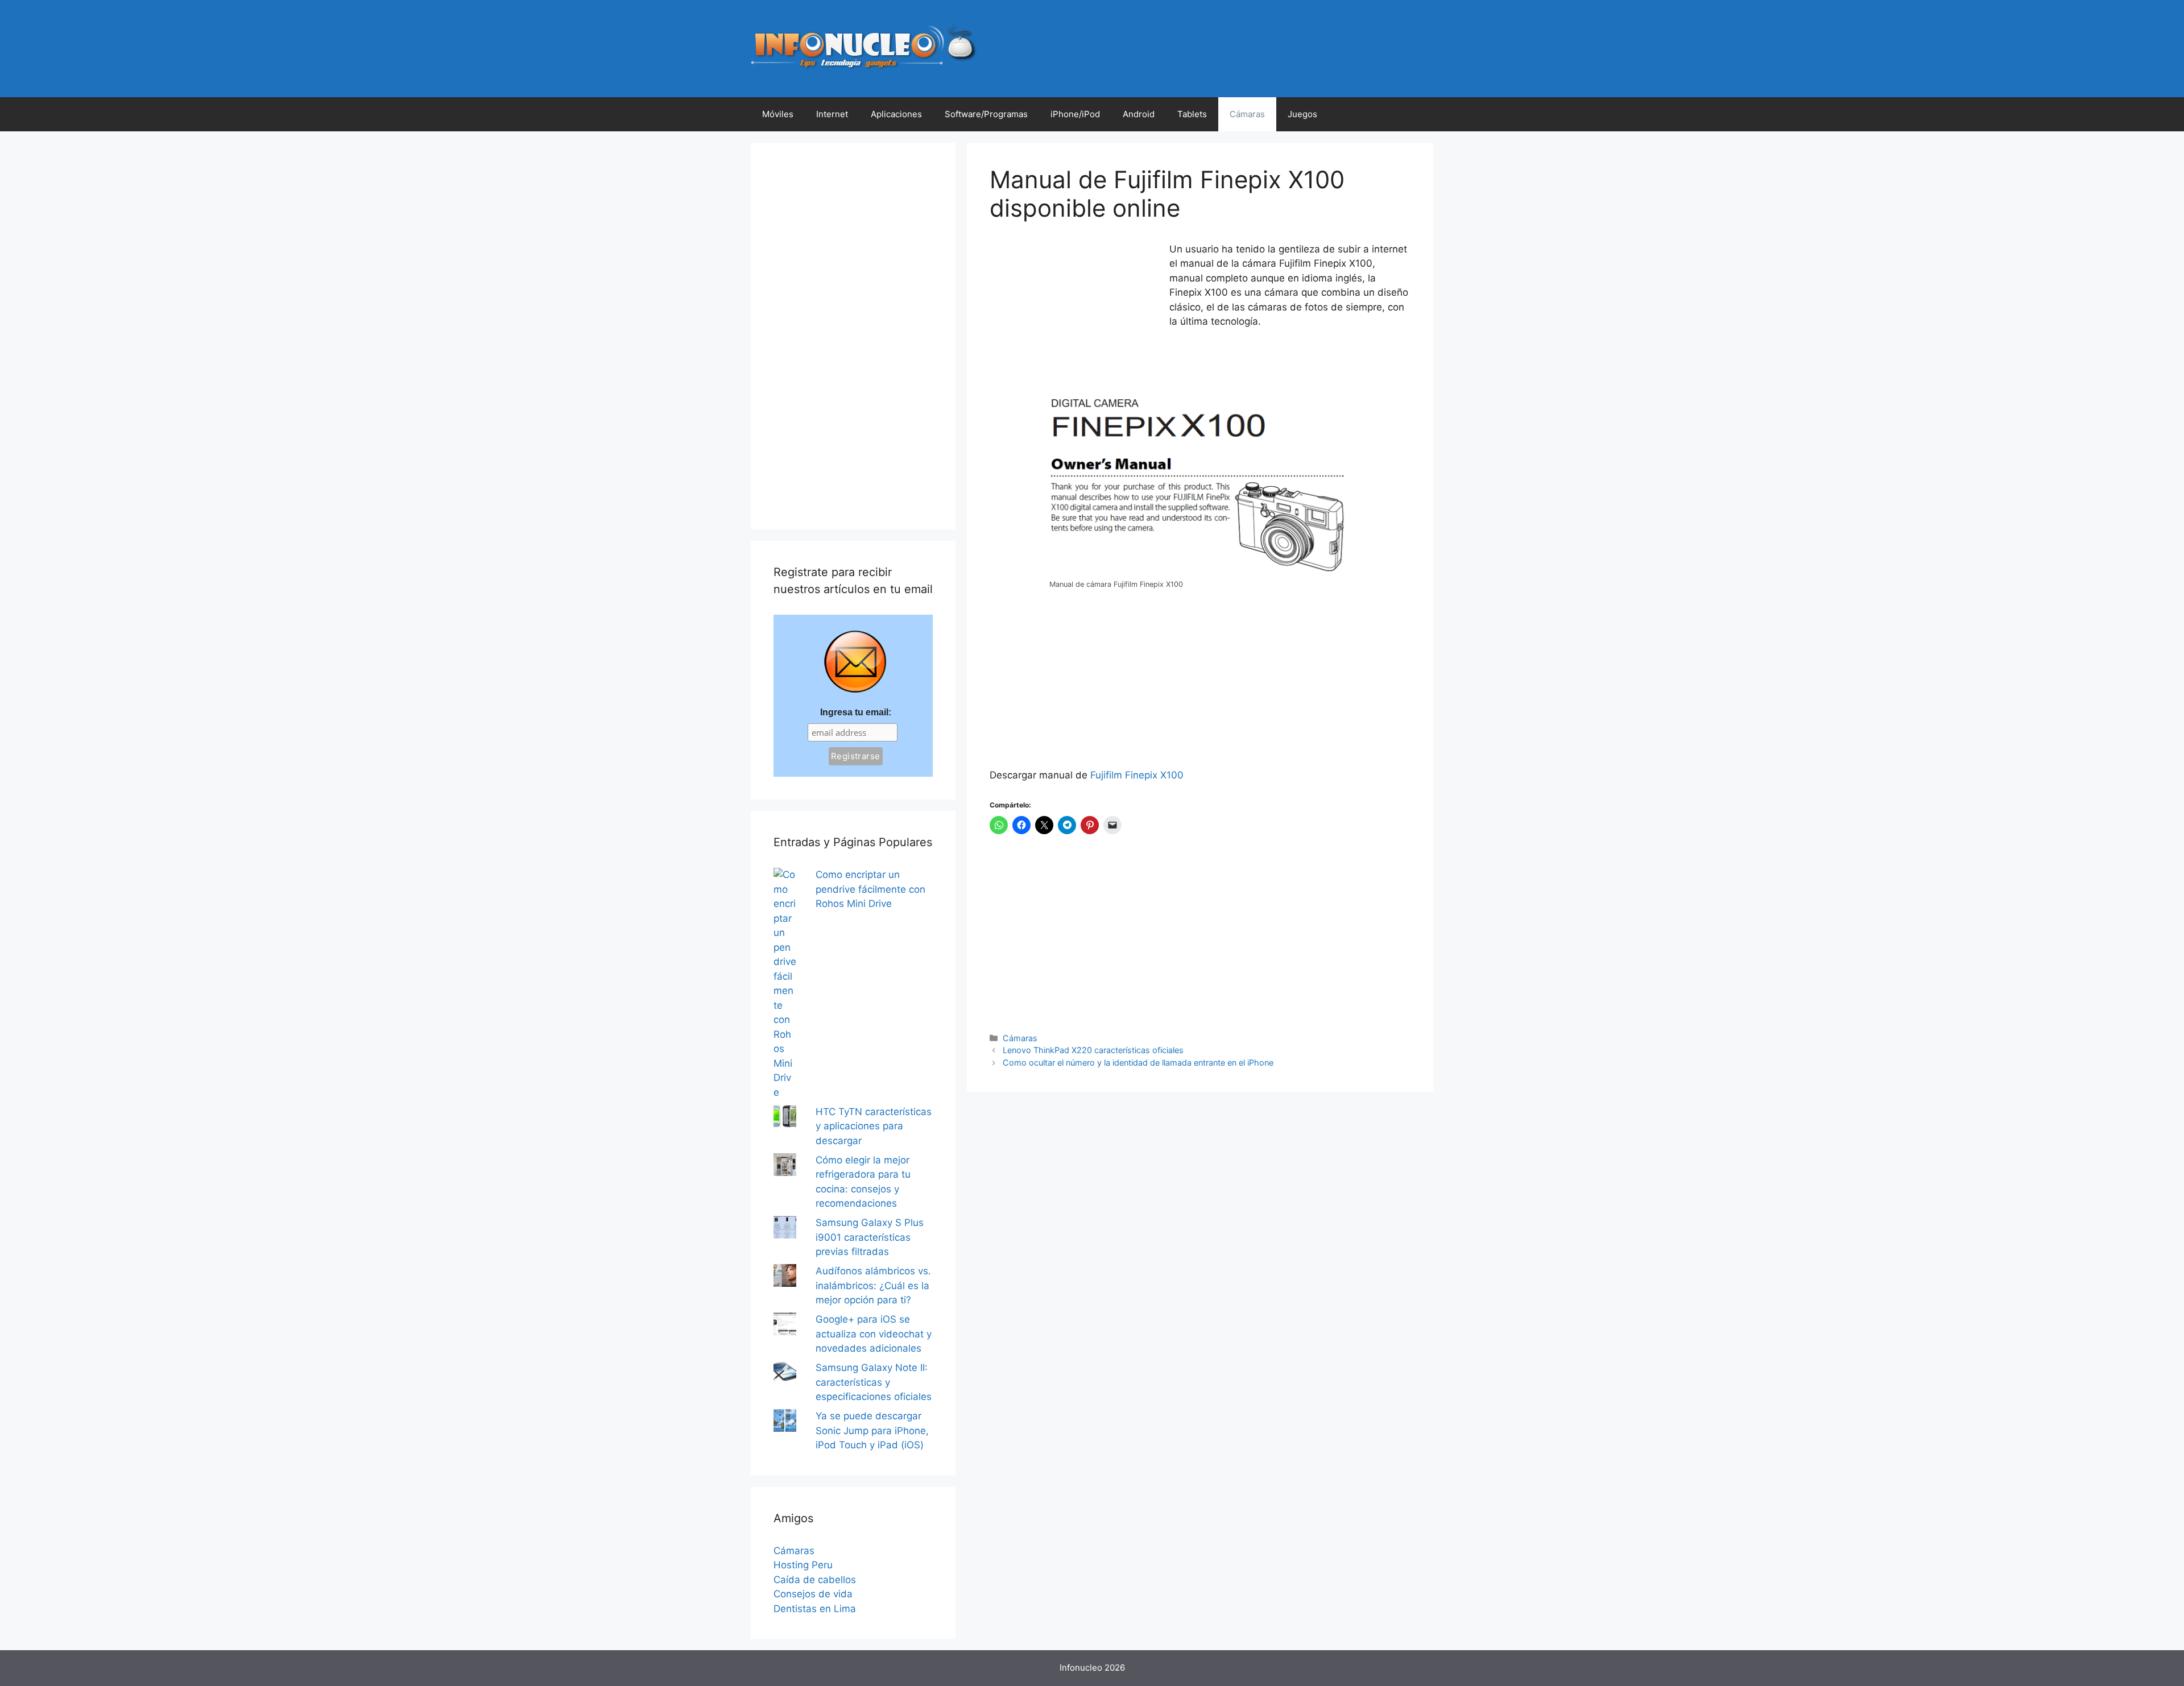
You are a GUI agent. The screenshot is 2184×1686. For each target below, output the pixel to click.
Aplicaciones (896, 114)
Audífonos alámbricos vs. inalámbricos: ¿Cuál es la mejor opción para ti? (873, 1285)
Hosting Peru (803, 1565)
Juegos (1302, 114)
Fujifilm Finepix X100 (1137, 775)
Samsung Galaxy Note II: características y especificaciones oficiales (874, 1382)
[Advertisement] (1075, 318)
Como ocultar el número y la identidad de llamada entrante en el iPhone (1138, 1062)
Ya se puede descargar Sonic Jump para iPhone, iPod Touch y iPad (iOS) (872, 1430)
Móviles (778, 114)
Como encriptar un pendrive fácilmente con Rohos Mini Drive (870, 889)
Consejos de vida (813, 1594)
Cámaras (1247, 114)
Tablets (1192, 114)
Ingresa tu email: (856, 712)
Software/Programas (986, 114)
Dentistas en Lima (815, 1609)
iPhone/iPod (1075, 114)
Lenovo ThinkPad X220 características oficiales (1093, 1050)
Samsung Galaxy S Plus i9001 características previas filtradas (870, 1237)
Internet (832, 114)
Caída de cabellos (815, 1580)
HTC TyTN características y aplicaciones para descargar (874, 1126)
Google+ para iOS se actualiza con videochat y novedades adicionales (874, 1334)
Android (1139, 114)
